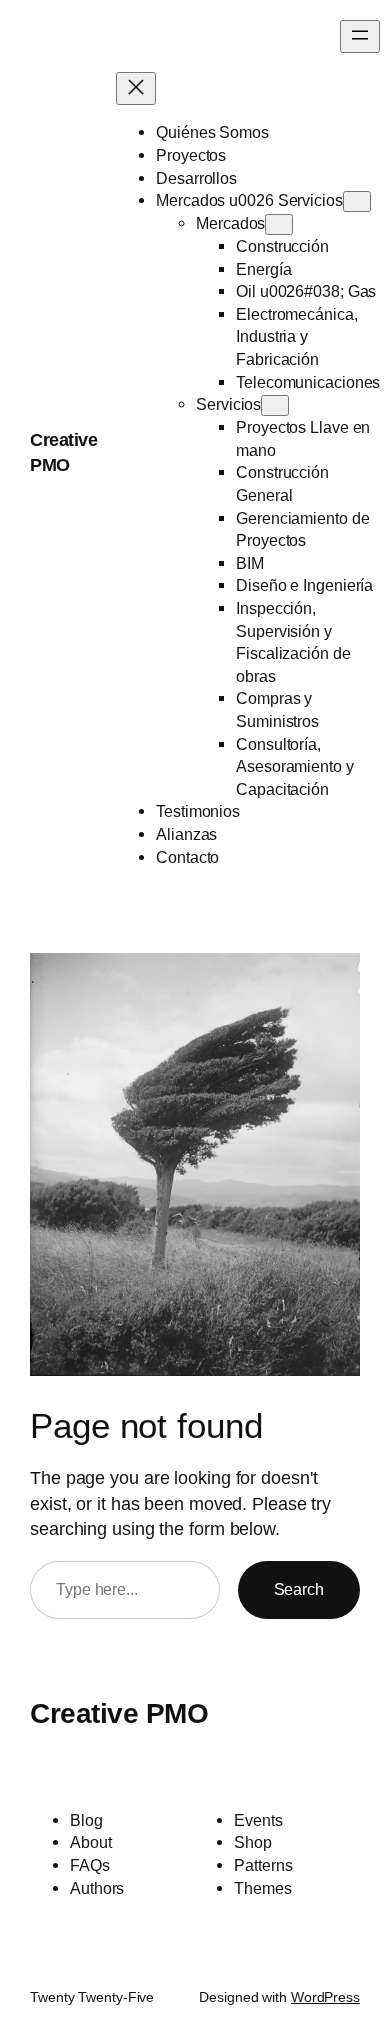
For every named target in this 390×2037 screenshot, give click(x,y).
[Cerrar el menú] (136, 88)
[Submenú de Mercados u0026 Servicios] (357, 201)
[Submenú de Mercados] (279, 224)
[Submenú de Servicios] (275, 405)
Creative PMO (119, 1713)
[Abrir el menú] (360, 36)
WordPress (325, 1997)
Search (299, 1589)
